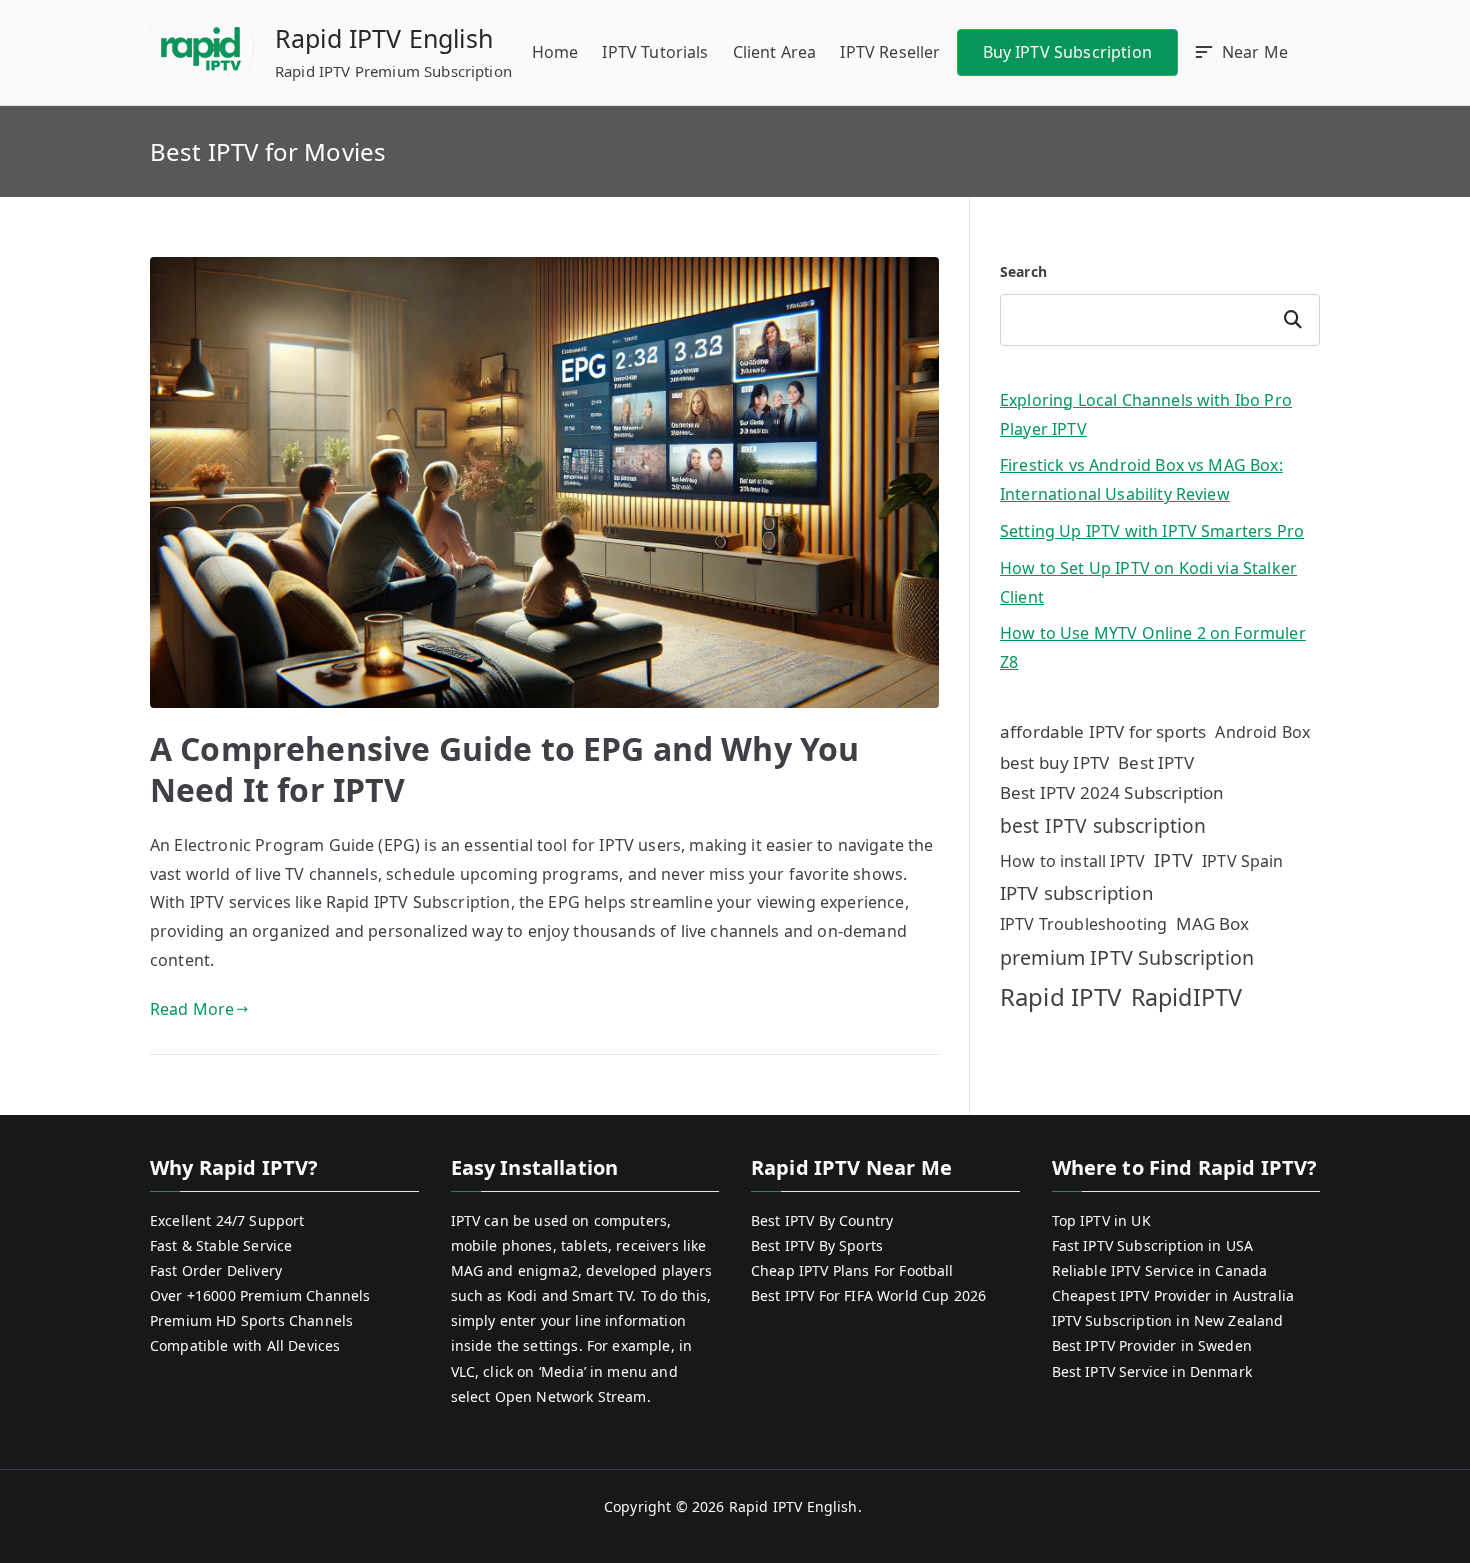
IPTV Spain (1243, 861)
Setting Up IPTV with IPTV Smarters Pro (1152, 531)
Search (1023, 271)
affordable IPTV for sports (1103, 731)
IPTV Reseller (890, 52)
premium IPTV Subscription (1127, 957)
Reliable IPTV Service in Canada (1160, 1270)
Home (555, 52)
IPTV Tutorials (655, 52)
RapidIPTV (1186, 997)
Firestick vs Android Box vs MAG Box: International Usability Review (1141, 479)
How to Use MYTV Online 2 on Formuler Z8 (1153, 647)
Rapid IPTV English (384, 38)
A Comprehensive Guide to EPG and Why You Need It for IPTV (504, 769)
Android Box (1262, 732)
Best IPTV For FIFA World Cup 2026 (868, 1295)
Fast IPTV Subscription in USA (1153, 1245)
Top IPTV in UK (1101, 1220)
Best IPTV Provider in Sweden (1152, 1345)
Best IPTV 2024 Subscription (1112, 792)
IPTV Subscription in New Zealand (1168, 1320)
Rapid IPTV (1061, 996)
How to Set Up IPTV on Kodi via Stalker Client (1148, 582)
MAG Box (1212, 923)
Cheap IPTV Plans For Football (852, 1270)
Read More (192, 1009)
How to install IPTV (1072, 861)
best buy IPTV (1054, 762)
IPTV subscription (1076, 892)
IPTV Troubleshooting (1083, 924)
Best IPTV (1155, 762)
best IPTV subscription (1103, 825)
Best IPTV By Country (822, 1220)
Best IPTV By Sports (817, 1245)
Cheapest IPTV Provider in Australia (1173, 1295)
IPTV (1173, 860)
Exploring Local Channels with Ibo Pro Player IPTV (1146, 414)
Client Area (775, 52)
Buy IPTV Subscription (1067, 52)
